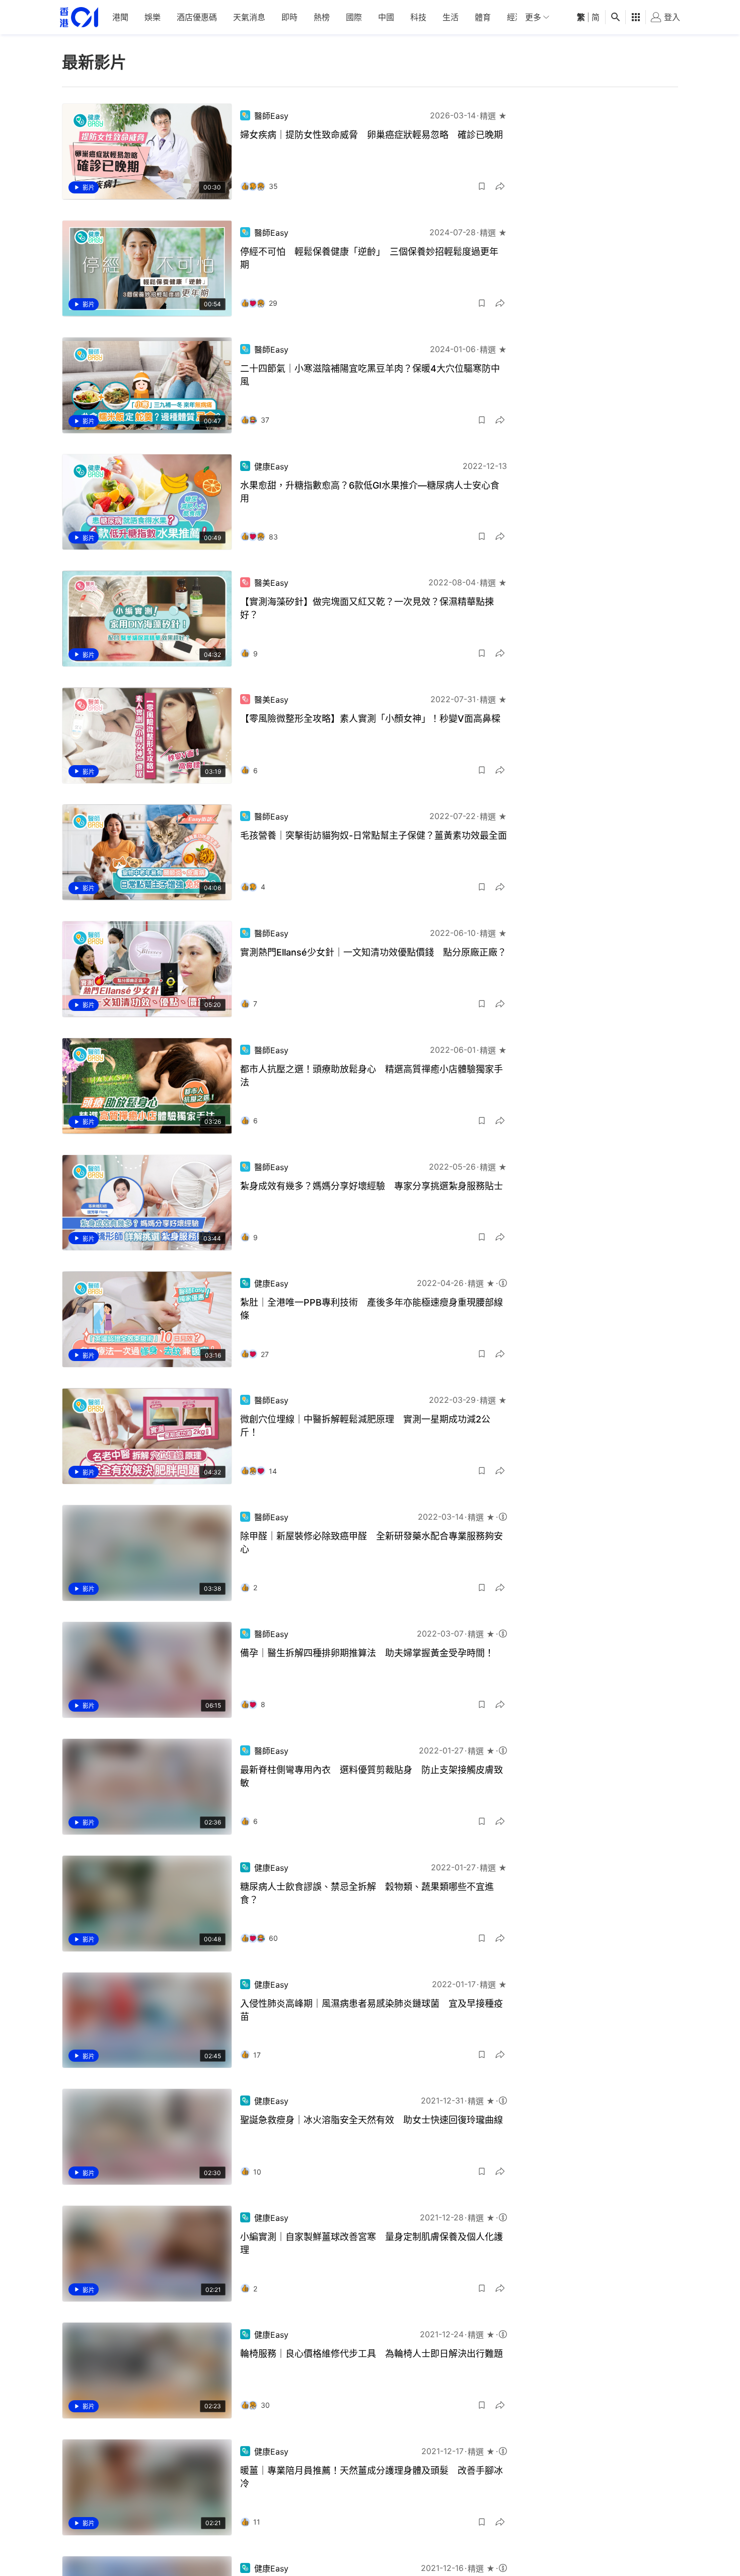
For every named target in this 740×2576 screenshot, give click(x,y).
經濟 (515, 17)
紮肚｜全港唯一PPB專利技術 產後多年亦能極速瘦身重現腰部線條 (372, 1309)
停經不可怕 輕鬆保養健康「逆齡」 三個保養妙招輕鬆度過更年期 (369, 258)
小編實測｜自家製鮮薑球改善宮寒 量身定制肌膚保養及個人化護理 (372, 2243)
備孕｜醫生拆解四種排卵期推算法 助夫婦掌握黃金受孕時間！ (367, 1653)
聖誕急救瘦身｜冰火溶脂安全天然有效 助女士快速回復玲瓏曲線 (372, 2120)
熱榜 (322, 17)
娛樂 (153, 17)
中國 (386, 17)
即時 (289, 17)
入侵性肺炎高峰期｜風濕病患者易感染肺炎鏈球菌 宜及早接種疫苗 (372, 2010)
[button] (482, 186)
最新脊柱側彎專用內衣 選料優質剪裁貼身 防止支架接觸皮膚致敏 (372, 1776)
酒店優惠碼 (197, 17)
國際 (354, 17)
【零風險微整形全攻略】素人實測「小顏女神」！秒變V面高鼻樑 (370, 719)
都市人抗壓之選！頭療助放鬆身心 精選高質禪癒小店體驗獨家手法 (372, 1076)
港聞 (120, 17)
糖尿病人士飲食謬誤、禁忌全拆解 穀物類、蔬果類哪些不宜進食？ (367, 1893)
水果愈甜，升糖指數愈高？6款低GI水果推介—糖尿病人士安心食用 (370, 492)
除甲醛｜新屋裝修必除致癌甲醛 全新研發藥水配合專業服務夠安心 (372, 1543)
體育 (483, 17)
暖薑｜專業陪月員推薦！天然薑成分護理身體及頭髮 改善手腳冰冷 (372, 2477)
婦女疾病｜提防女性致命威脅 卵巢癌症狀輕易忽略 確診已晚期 (372, 135)
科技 (418, 17)
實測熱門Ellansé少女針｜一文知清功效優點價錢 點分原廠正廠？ (373, 952)
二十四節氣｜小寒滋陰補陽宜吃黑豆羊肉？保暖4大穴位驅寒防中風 (370, 375)
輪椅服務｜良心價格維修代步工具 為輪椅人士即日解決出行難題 (372, 2354)
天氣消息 (249, 17)
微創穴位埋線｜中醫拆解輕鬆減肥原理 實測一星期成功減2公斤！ (365, 1426)
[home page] (79, 17)
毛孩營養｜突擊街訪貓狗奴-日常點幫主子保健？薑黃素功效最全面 (374, 835)
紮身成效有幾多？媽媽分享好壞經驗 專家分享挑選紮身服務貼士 (372, 1186)
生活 (451, 17)
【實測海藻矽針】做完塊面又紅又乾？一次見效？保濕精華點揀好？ (367, 608)
